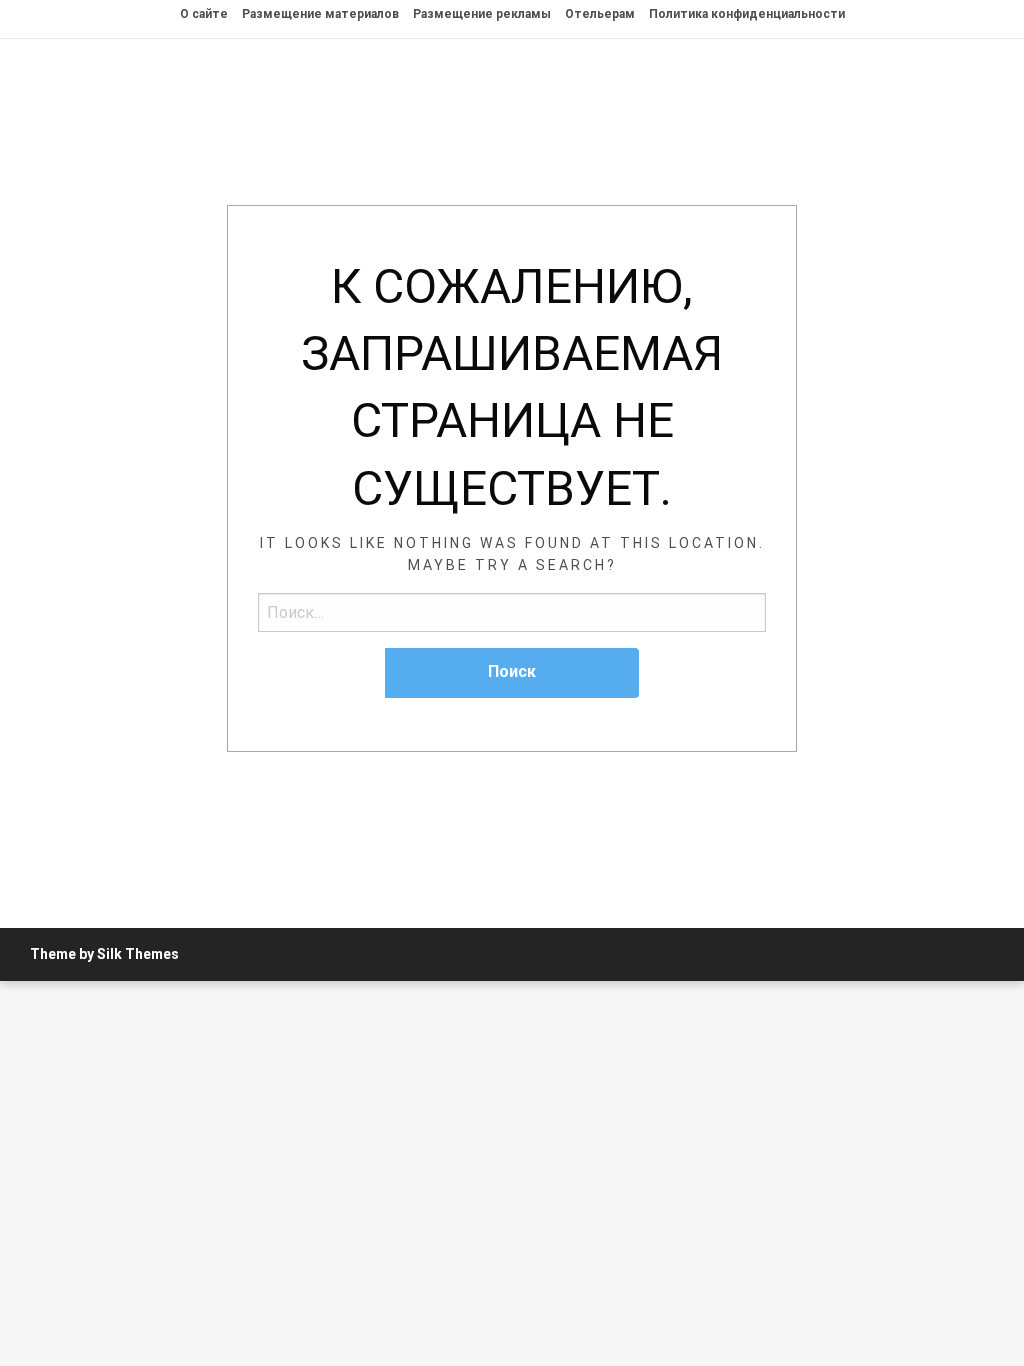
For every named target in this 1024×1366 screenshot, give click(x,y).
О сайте (204, 14)
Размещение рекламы (482, 14)
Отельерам (600, 14)
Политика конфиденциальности (747, 14)
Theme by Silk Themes (104, 954)
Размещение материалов (320, 14)
